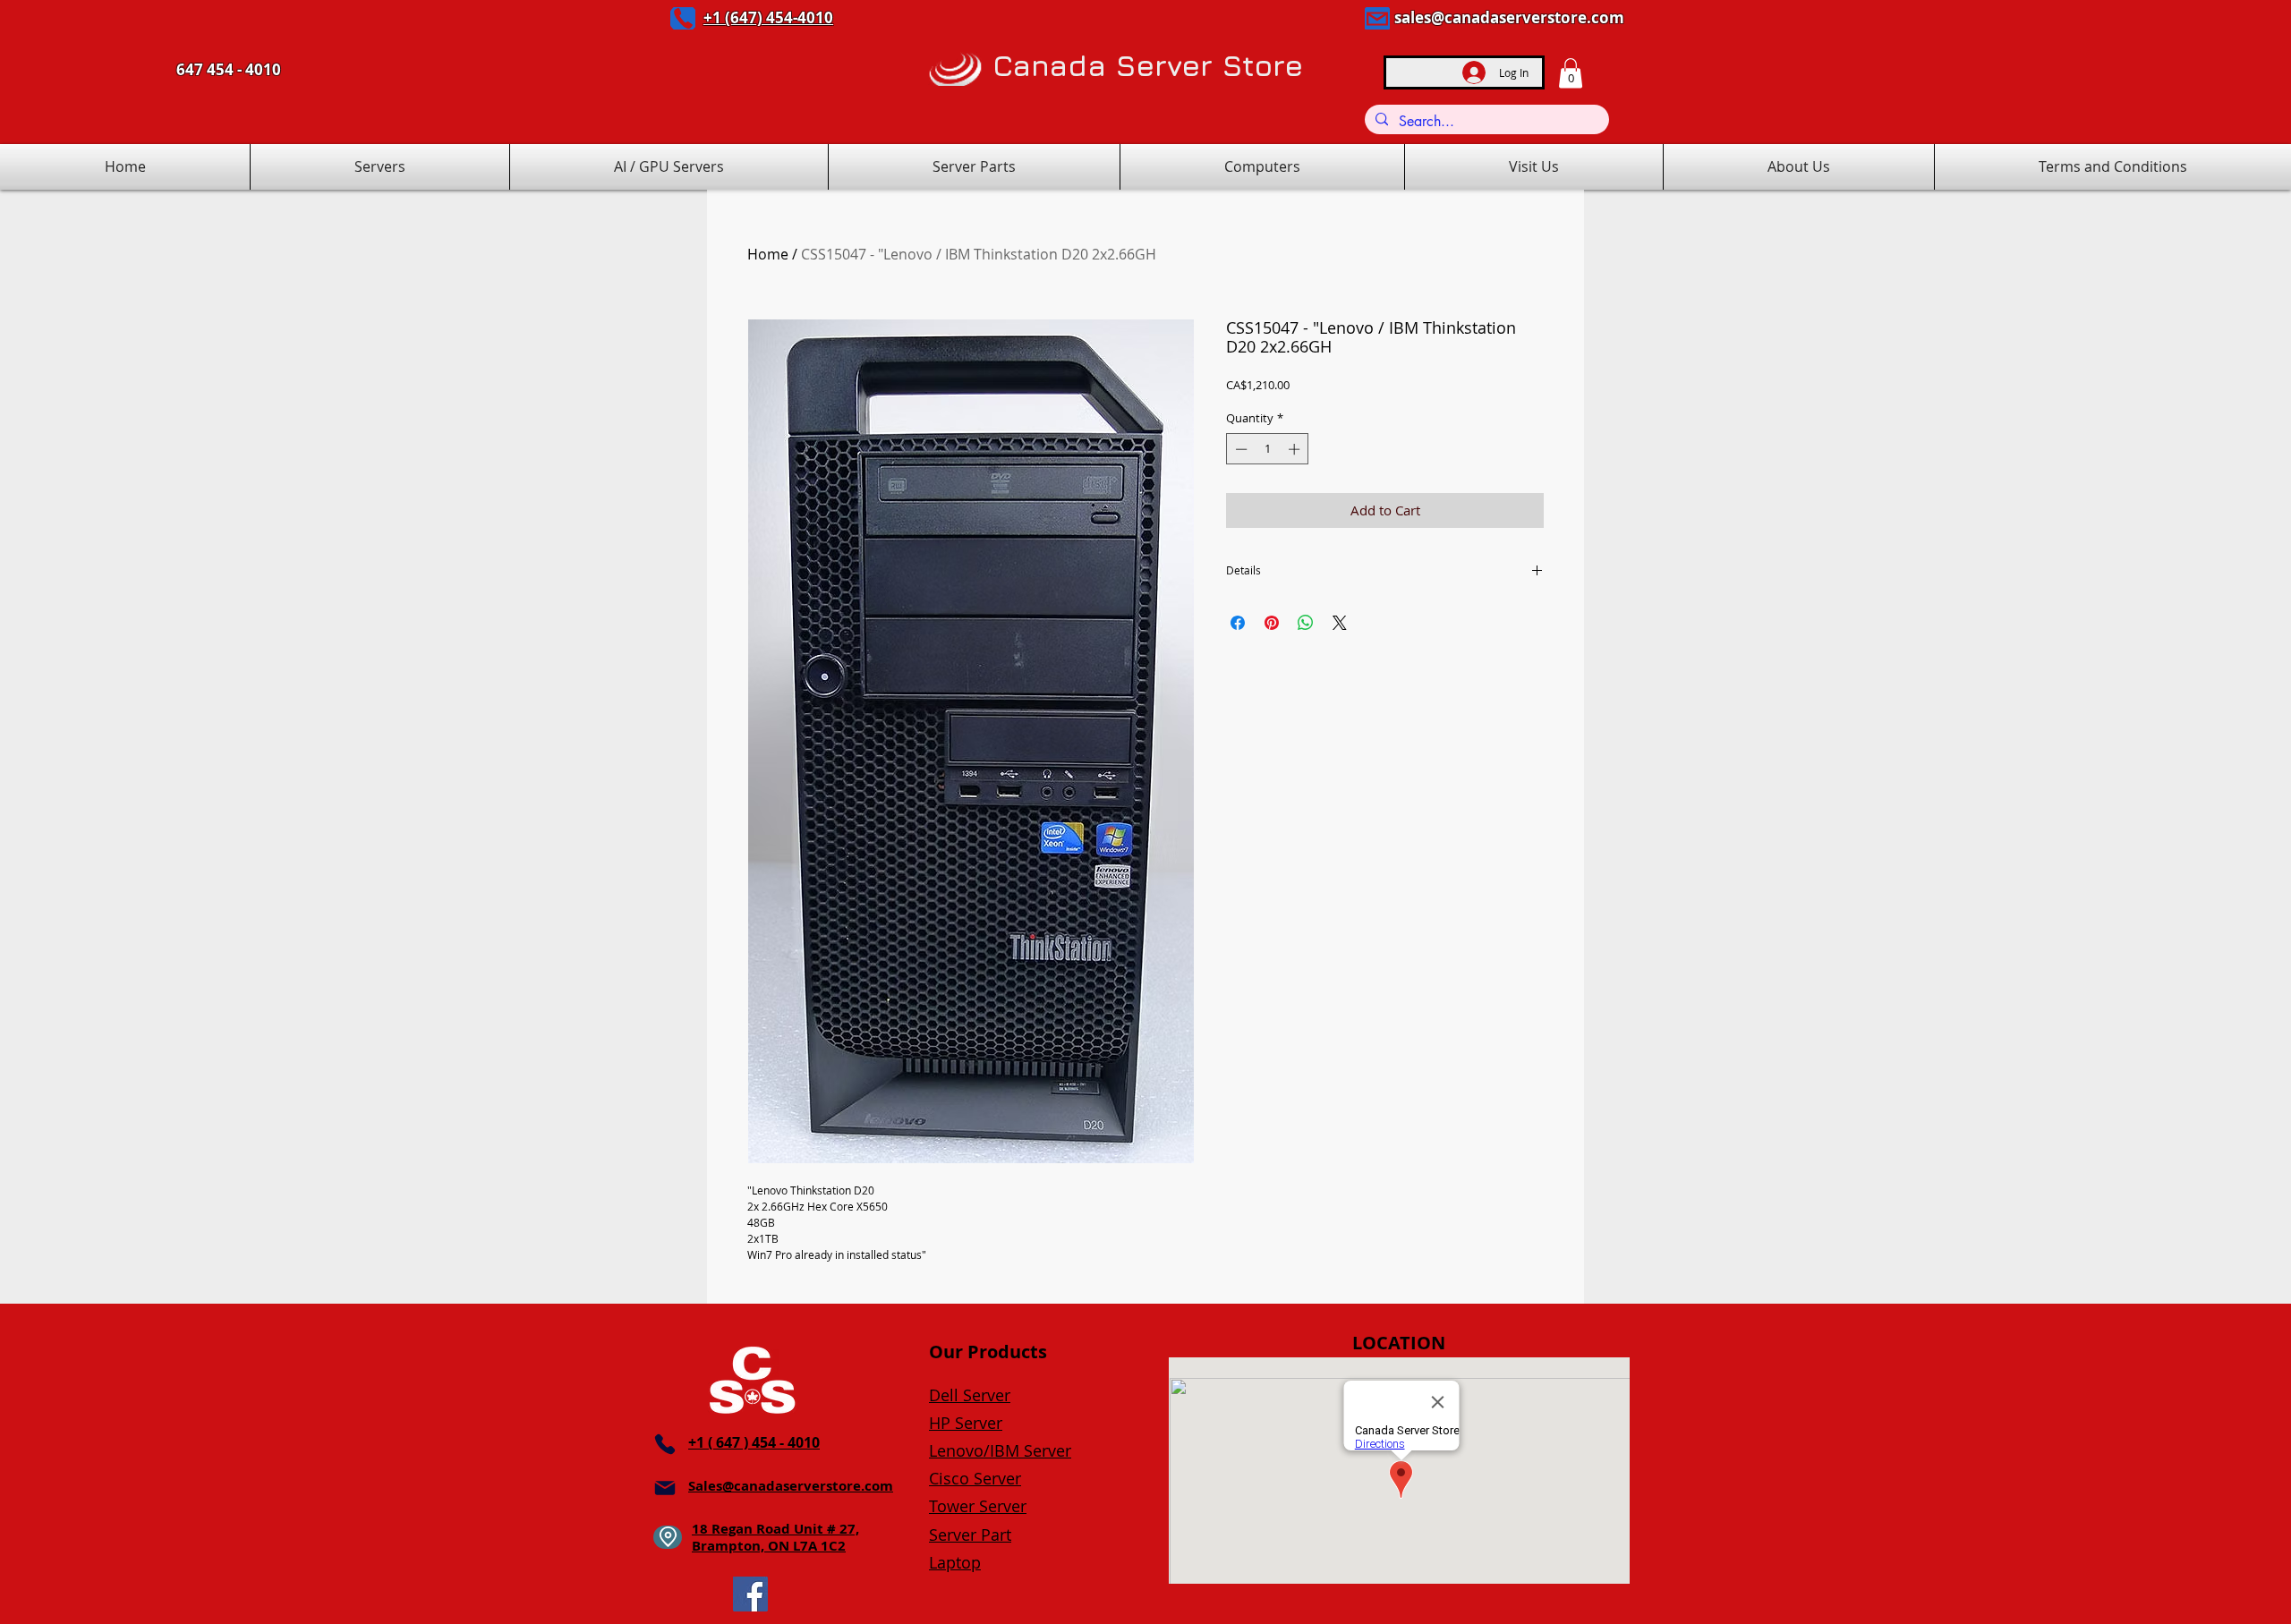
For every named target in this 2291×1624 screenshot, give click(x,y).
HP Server (966, 1423)
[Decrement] (1239, 449)
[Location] (668, 1537)
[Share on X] (1340, 623)
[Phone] (683, 18)
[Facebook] (750, 1594)
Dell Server (970, 1395)
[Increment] (1296, 449)
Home (768, 254)
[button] (1571, 73)
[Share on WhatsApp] (1306, 623)
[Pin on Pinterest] (1272, 623)
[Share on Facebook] (1238, 623)
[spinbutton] (1268, 449)
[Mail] (1377, 18)
